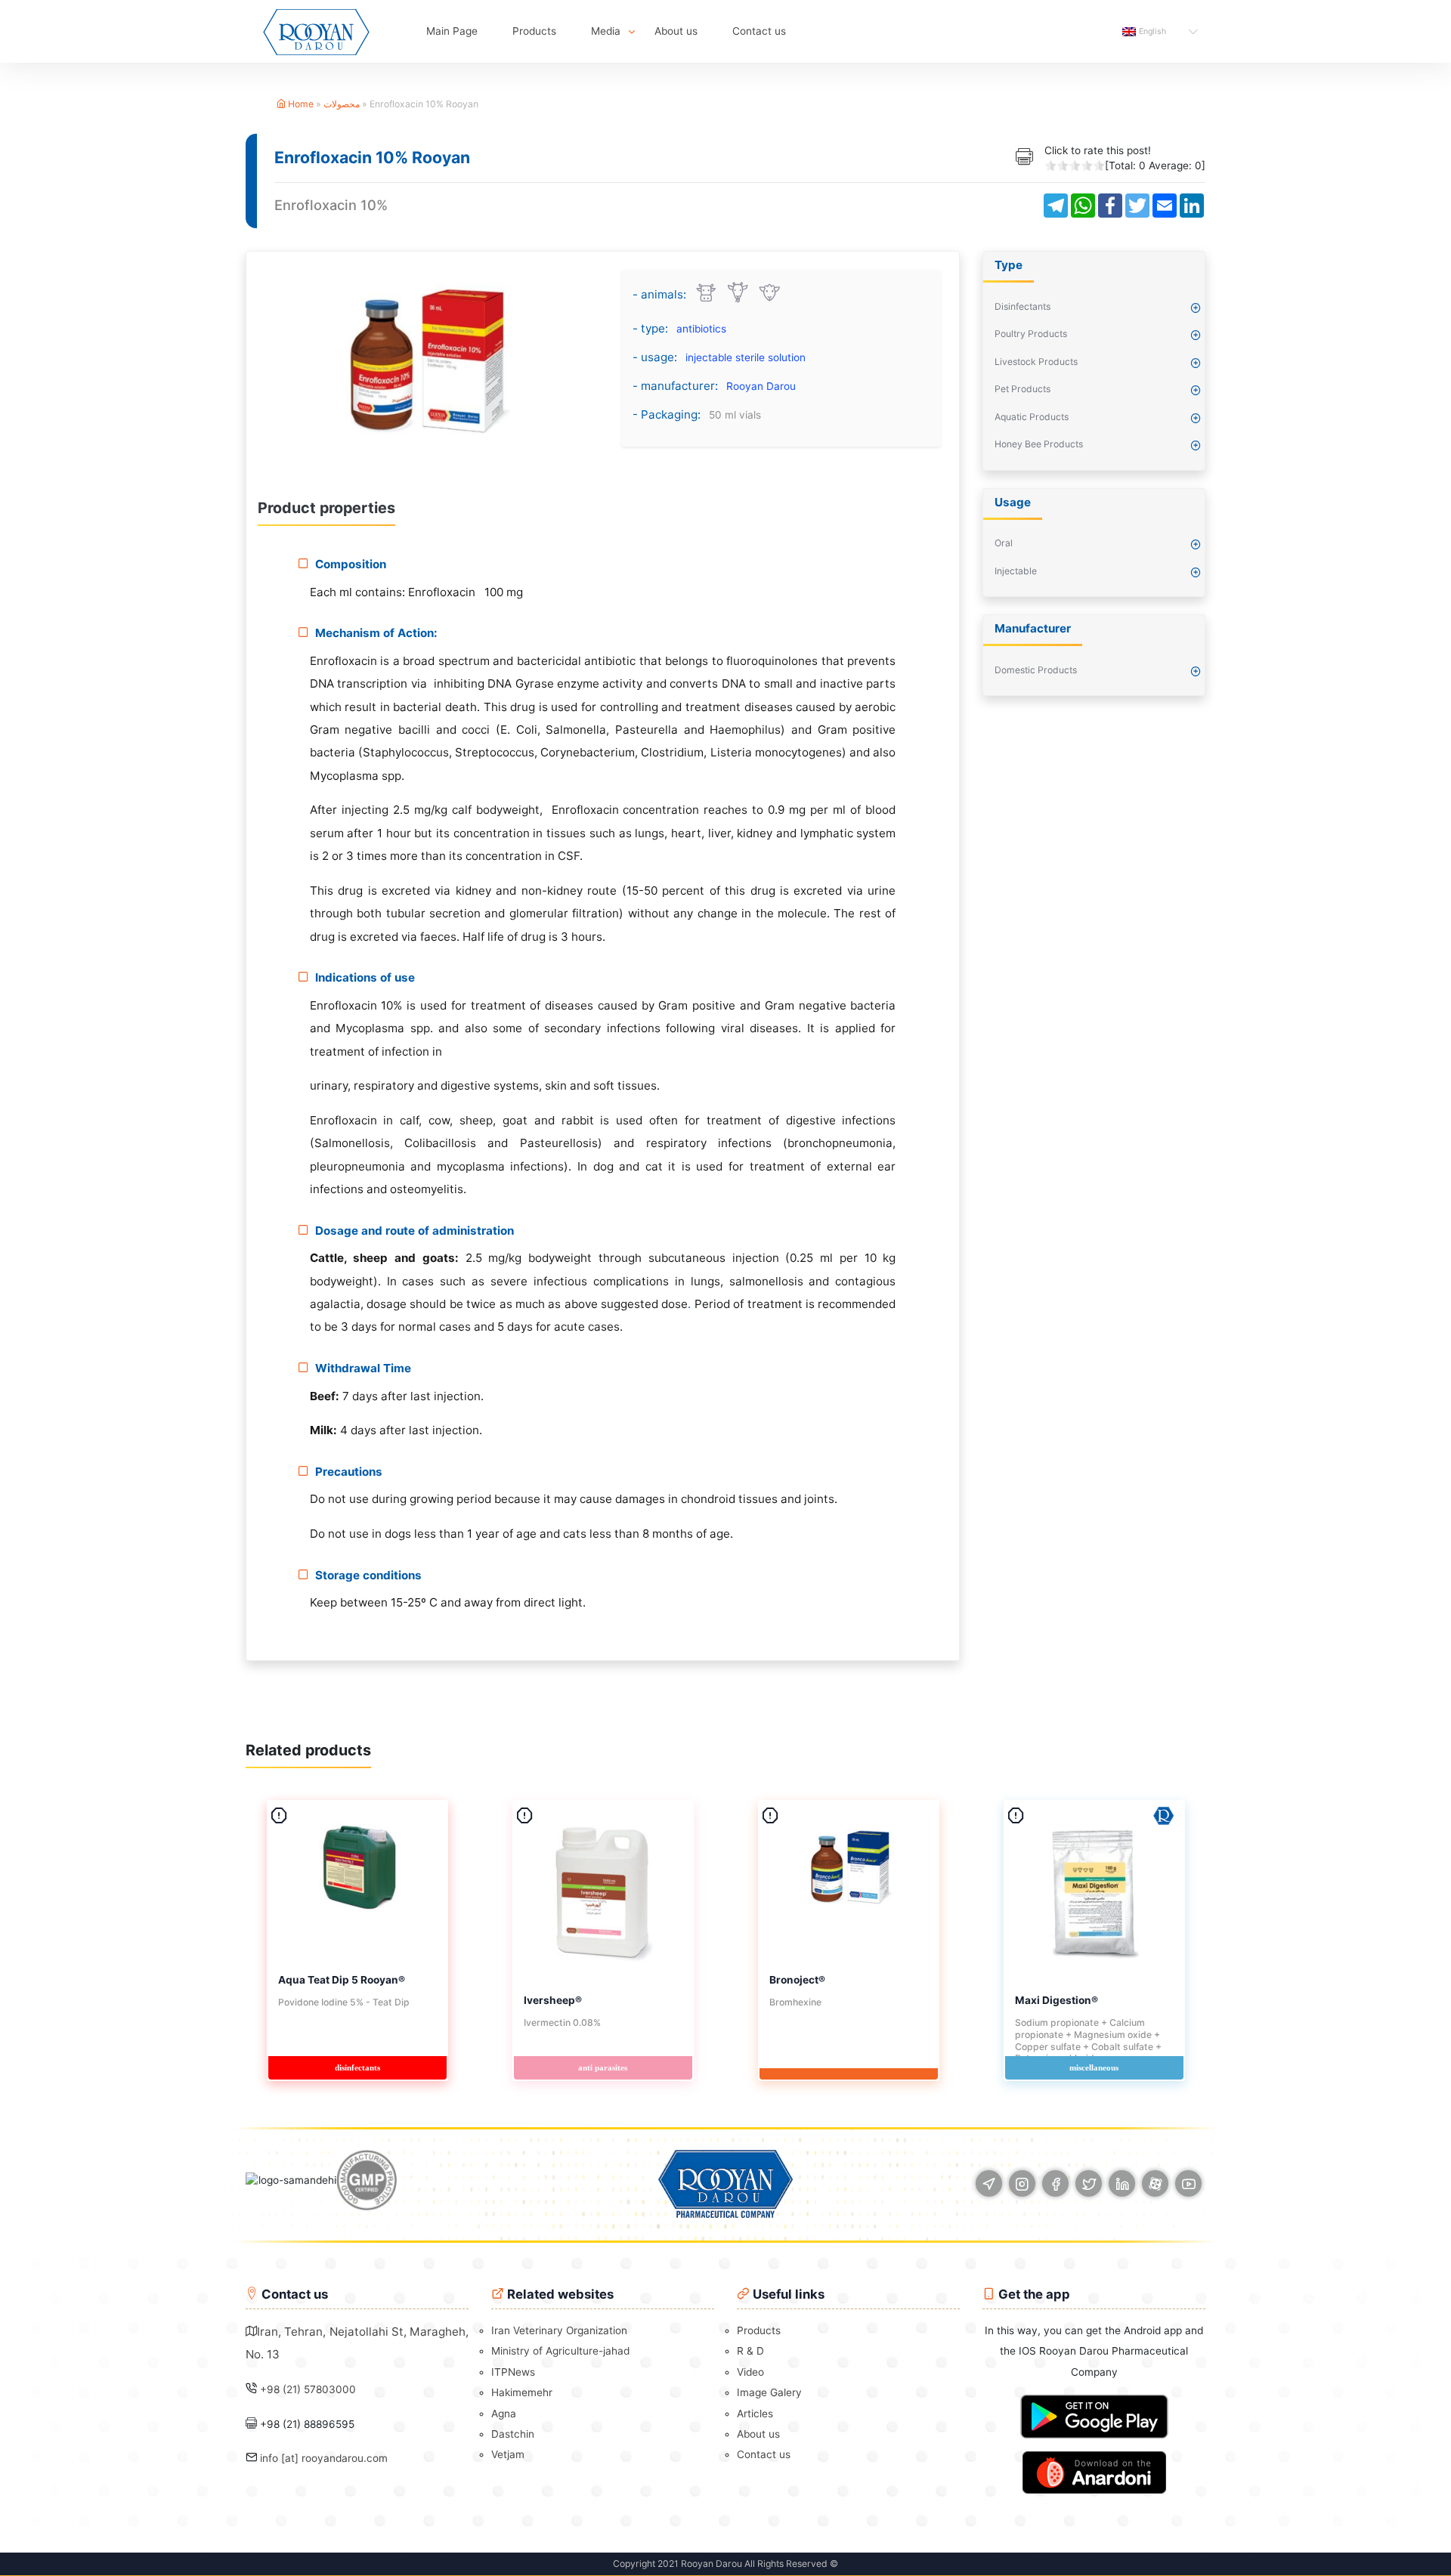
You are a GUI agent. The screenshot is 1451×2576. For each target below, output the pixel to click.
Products (534, 31)
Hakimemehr (522, 2392)
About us (676, 31)
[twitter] (1089, 2183)
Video (750, 2372)
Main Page (452, 31)
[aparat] (1155, 2183)
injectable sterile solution (746, 357)
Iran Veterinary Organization (559, 2330)
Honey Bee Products (1039, 444)
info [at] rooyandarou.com (324, 2458)
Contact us (759, 31)
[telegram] (989, 2183)
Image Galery (769, 2392)
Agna (504, 2414)
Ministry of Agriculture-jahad (560, 2351)
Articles (755, 2414)
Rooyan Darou (761, 386)
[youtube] (1188, 2183)
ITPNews (513, 2372)
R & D (750, 2351)
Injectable (1016, 571)
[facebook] (1055, 2183)
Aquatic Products (1032, 417)
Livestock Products (1036, 362)
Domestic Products (1036, 670)
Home (300, 104)
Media (606, 31)
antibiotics (701, 329)
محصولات (342, 104)
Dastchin (513, 2434)
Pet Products (1023, 389)
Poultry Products (1031, 334)
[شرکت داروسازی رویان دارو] (316, 31)
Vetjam (508, 2454)
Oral (1004, 543)
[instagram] (1022, 2183)
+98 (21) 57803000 (308, 2389)
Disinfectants (1023, 306)
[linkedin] (1122, 2183)
